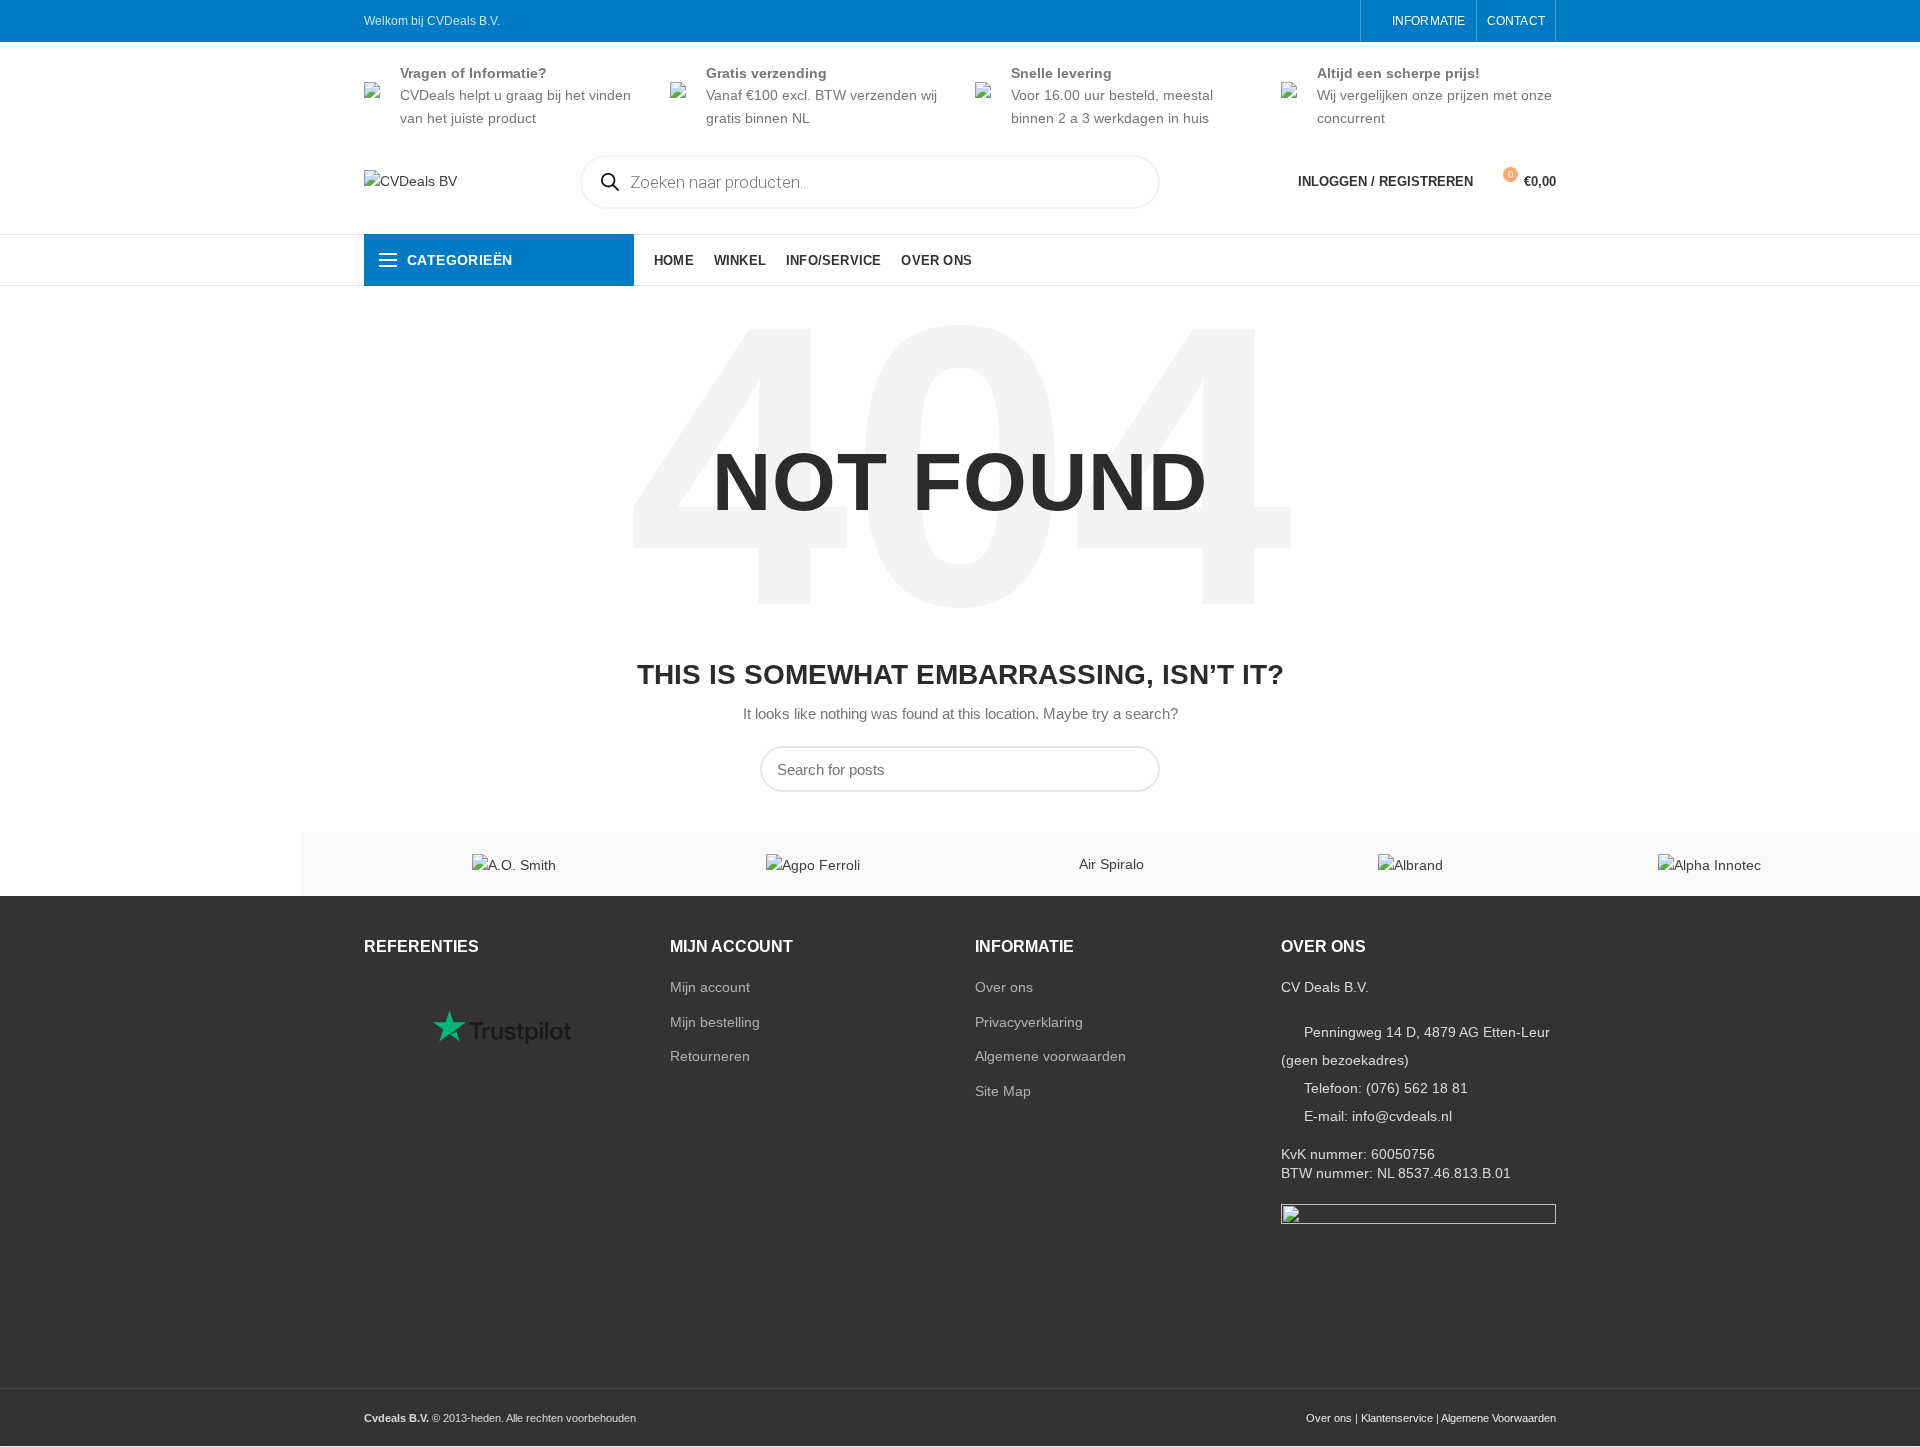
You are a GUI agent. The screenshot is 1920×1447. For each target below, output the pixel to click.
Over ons (1004, 987)
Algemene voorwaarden (1050, 1056)
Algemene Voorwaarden (1498, 1418)
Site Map (1003, 1091)
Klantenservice (1397, 1418)
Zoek (1133, 769)
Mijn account (710, 987)
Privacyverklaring (1029, 1022)
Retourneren (710, 1056)
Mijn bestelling (715, 1022)
